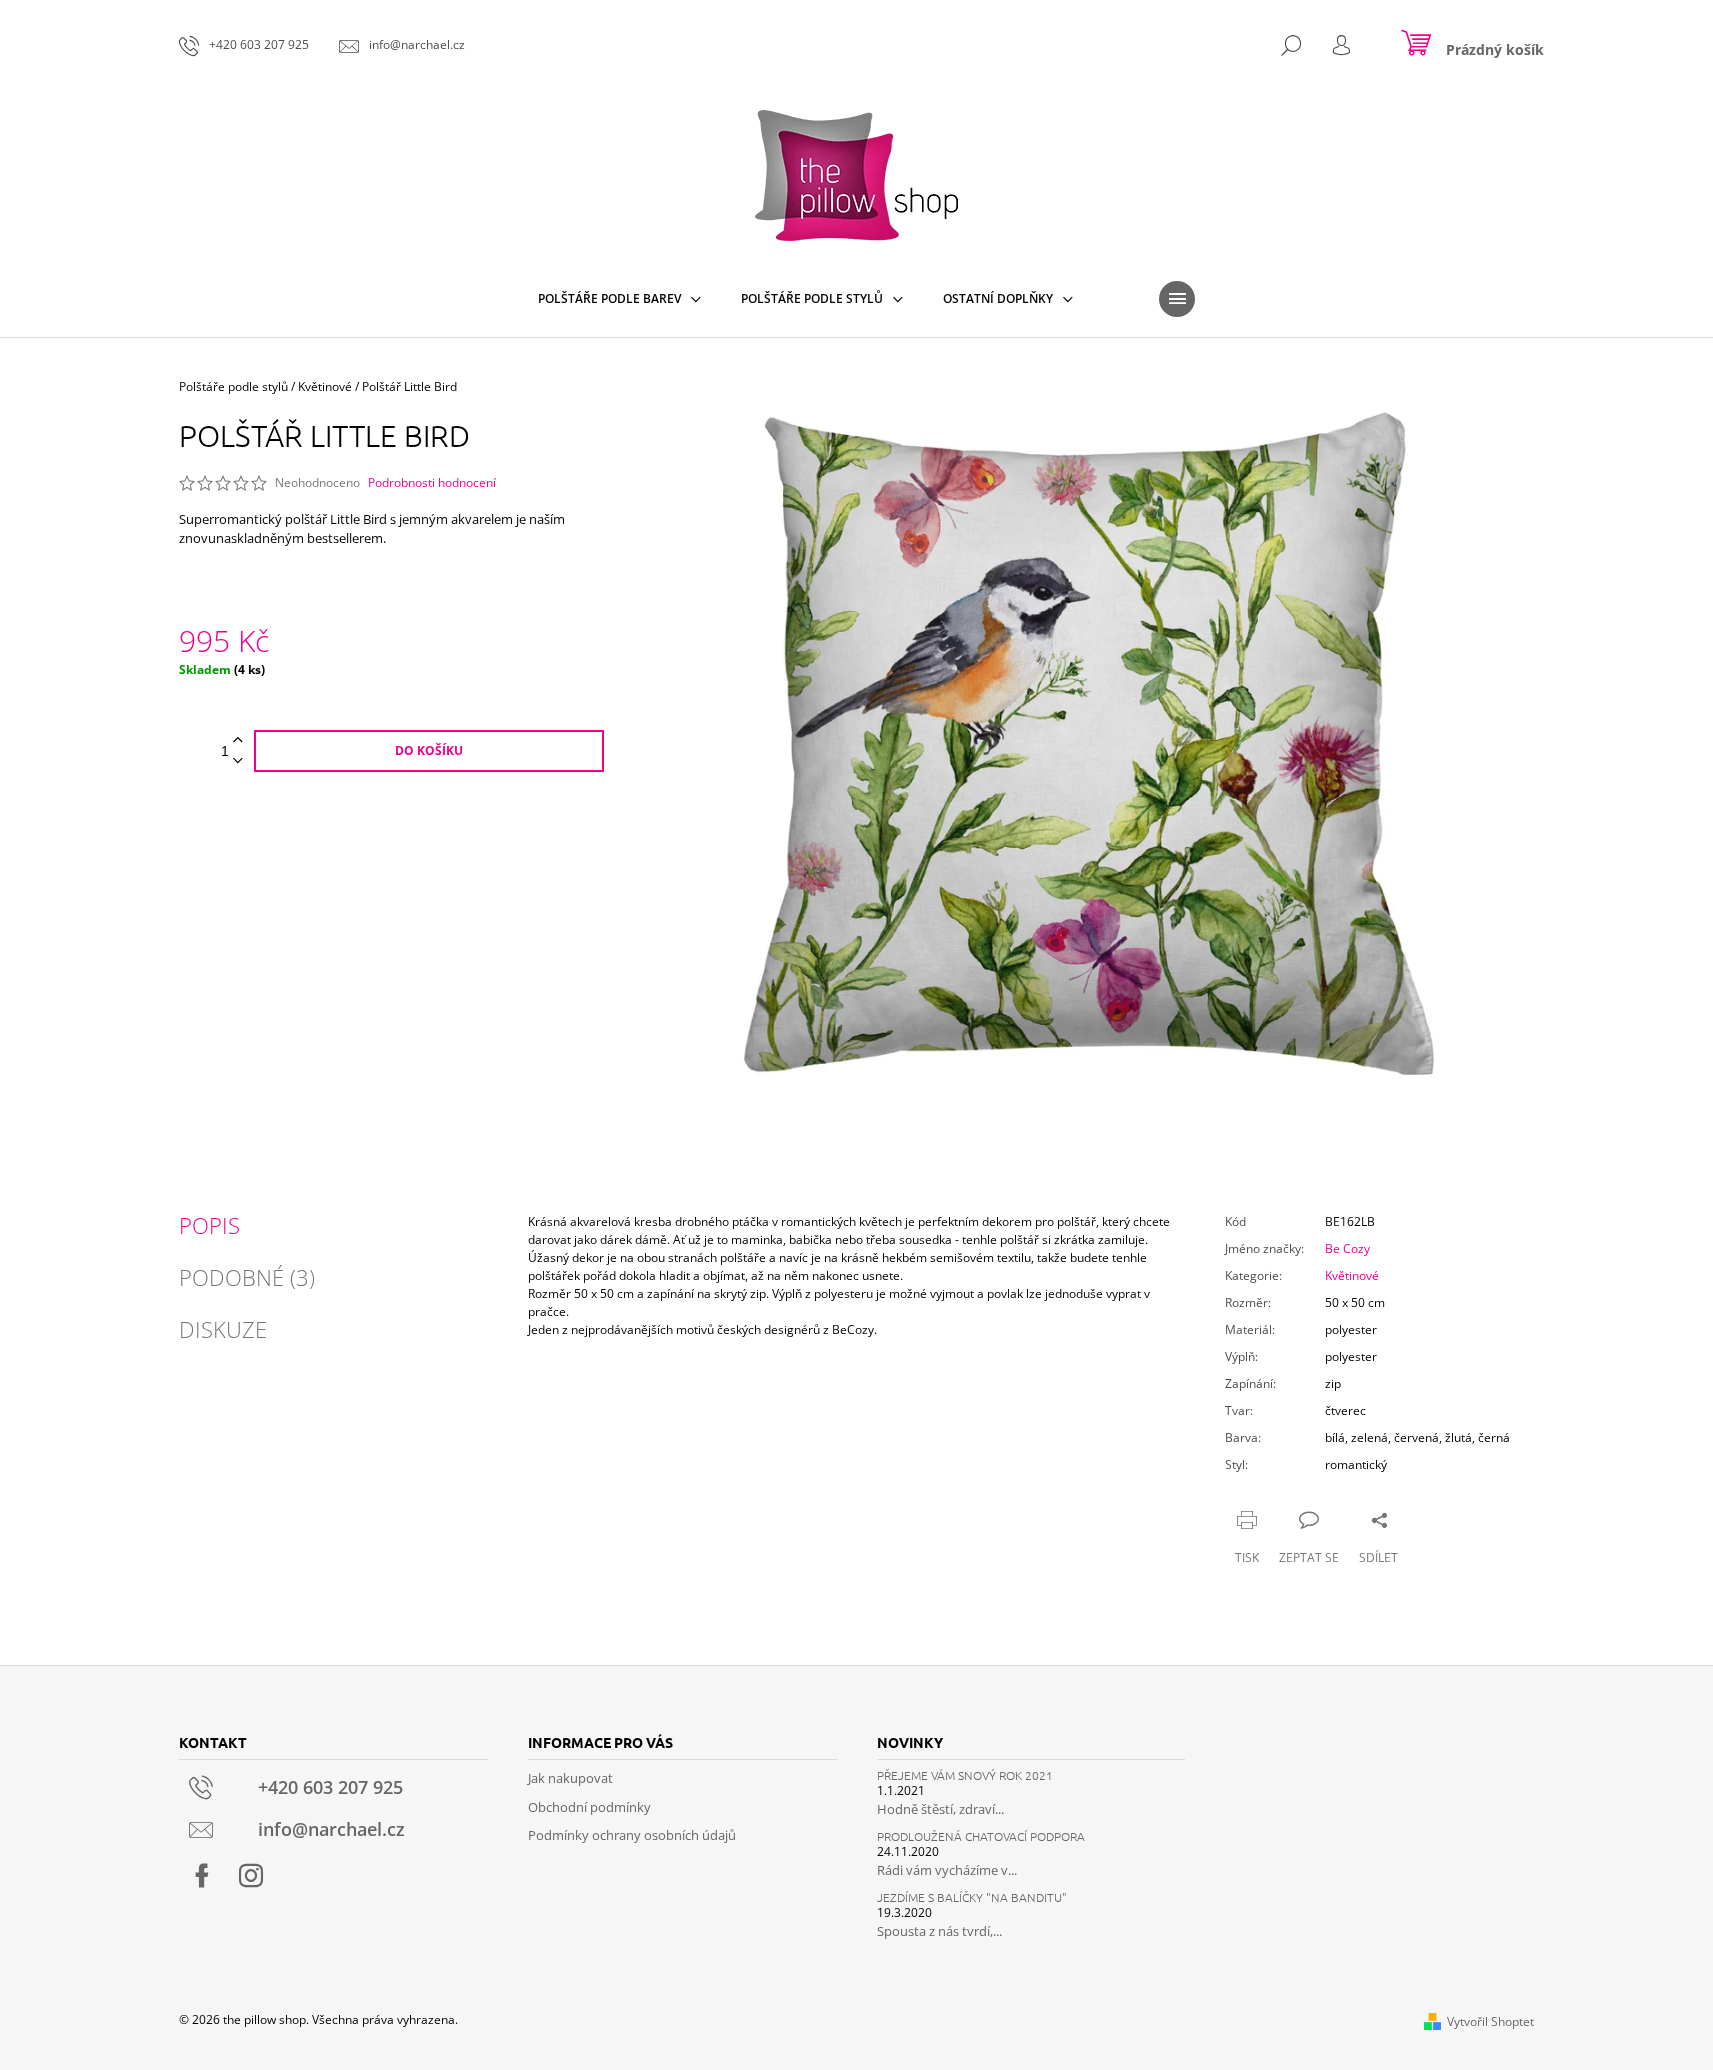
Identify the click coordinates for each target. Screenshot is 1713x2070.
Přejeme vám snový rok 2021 (965, 1775)
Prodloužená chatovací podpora (981, 1836)
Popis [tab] (209, 1225)
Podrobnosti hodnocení (432, 483)
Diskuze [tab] (223, 1329)
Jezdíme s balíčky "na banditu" (972, 1897)
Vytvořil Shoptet (1490, 2021)
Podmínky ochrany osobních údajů (632, 1835)
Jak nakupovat (570, 1778)
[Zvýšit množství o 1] (238, 740)
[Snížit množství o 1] (238, 761)
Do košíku (429, 750)
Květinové (1352, 1275)
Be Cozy (1347, 1248)
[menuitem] (619, 299)
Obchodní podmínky (589, 1807)
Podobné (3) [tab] (247, 1277)
